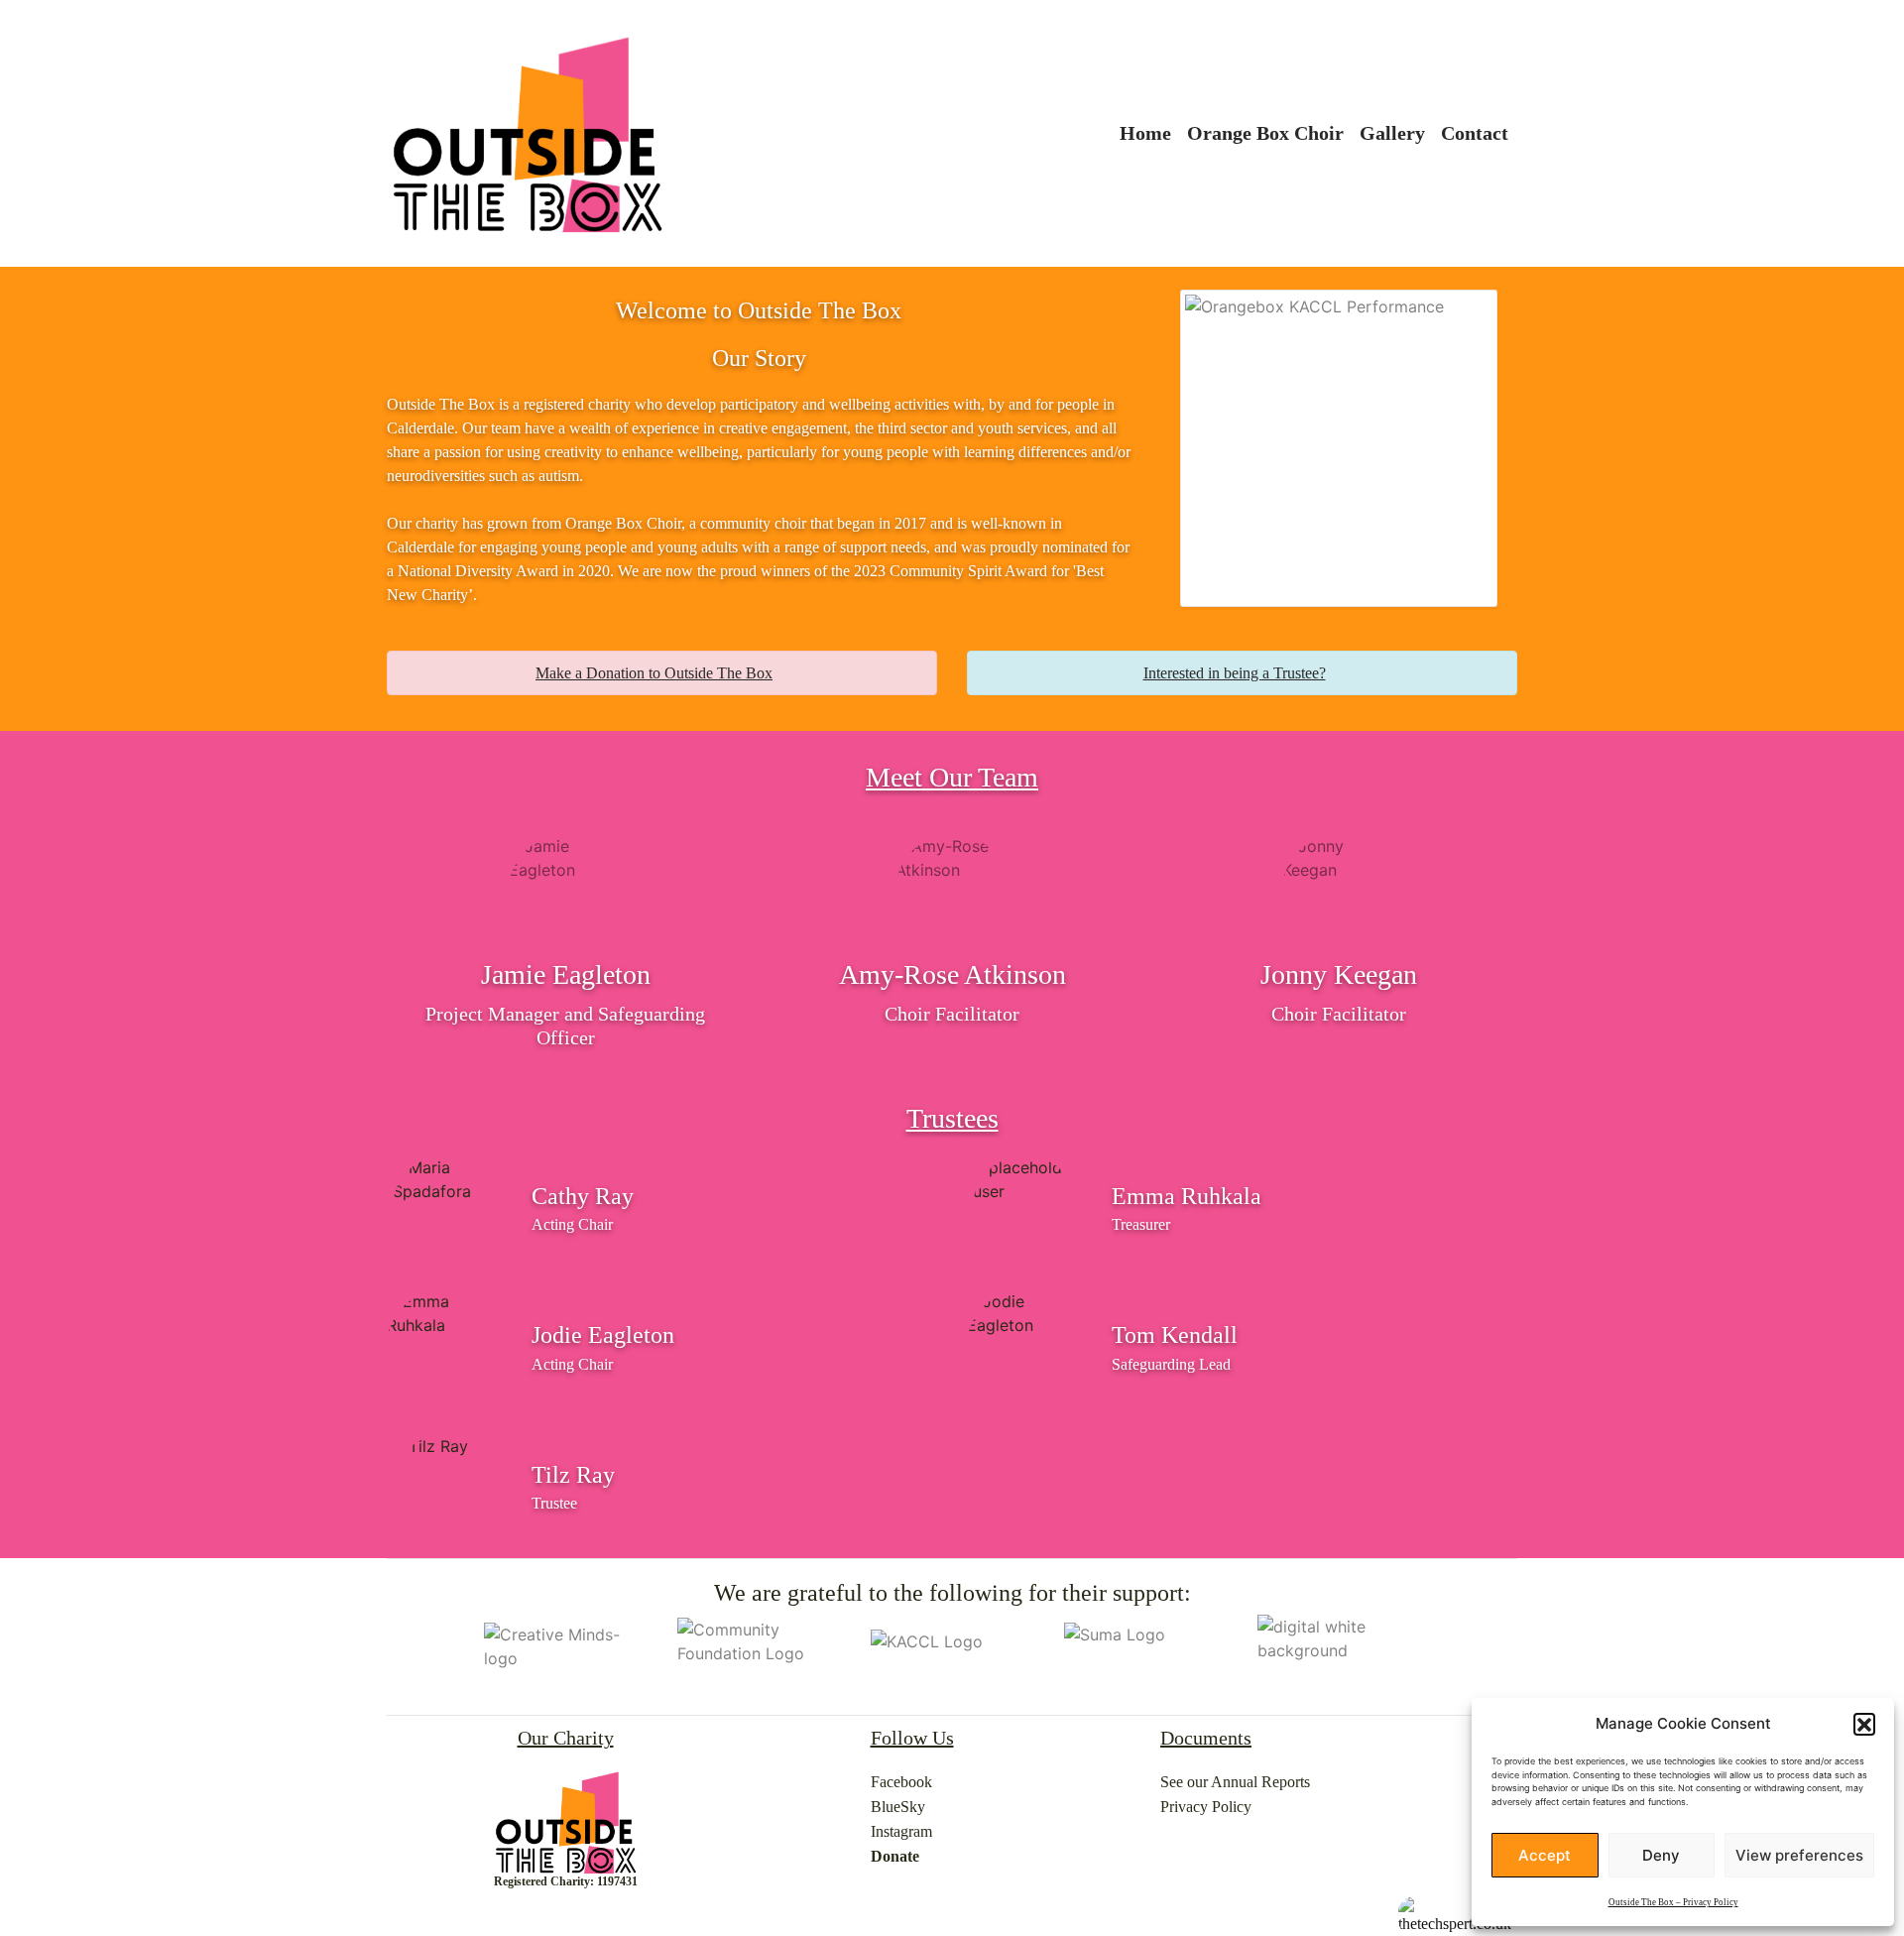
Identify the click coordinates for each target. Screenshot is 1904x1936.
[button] (1864, 1724)
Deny (1661, 1855)
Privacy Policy (1206, 1807)
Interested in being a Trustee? (1235, 673)
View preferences (1799, 1855)
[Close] (908, 673)
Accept (1545, 1855)
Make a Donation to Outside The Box (654, 673)
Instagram (901, 1831)
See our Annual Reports (1235, 1782)
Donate (895, 1856)
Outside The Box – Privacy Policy (1673, 1902)
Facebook (901, 1782)
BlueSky (898, 1807)
